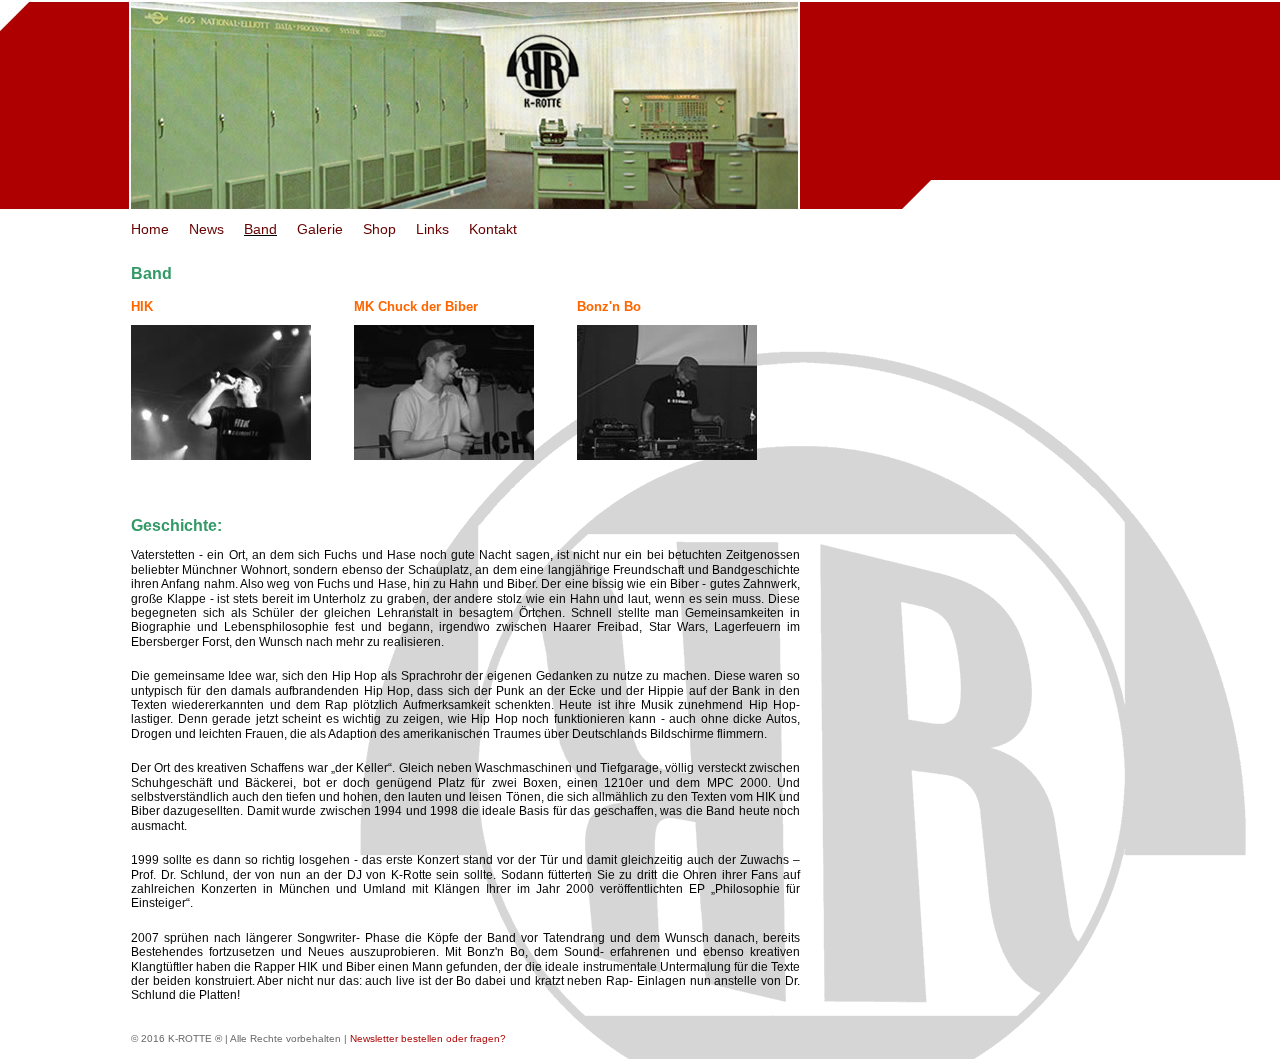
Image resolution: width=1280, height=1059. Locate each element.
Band (260, 229)
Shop (379, 229)
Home (150, 229)
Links (432, 229)
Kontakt (493, 229)
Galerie (320, 229)
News (206, 229)
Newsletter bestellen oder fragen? (428, 1038)
